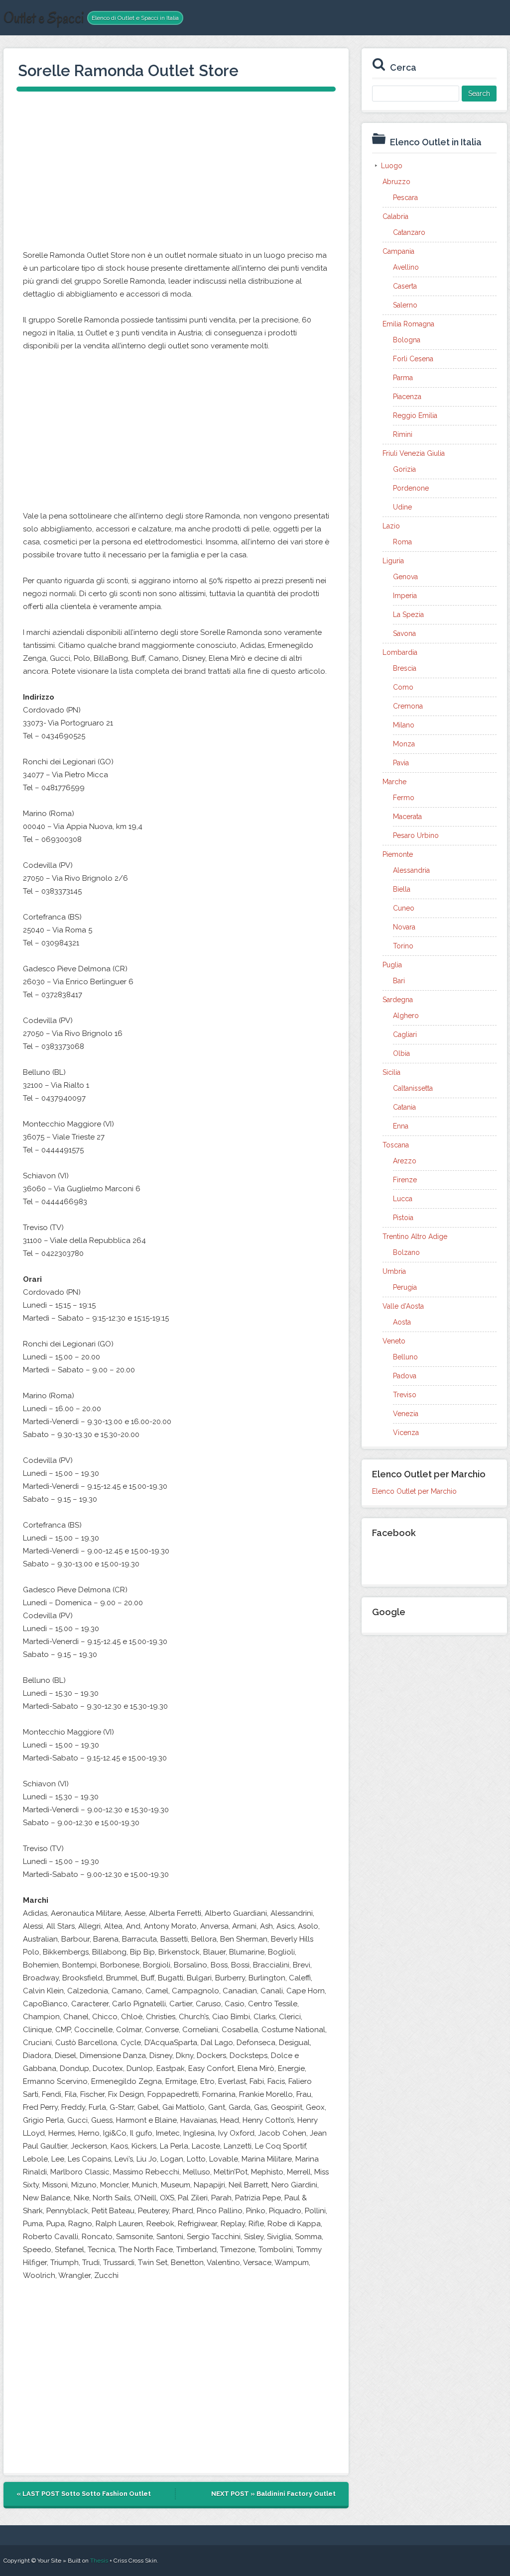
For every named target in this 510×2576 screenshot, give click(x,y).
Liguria (393, 561)
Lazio (391, 526)
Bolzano (406, 1252)
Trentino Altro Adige (415, 1236)
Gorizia (404, 469)
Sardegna (398, 1000)
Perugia (405, 1287)
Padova (405, 1376)
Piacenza (407, 397)
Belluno (405, 1357)
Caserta (405, 286)
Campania (398, 251)
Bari (399, 981)
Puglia (392, 965)
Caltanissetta (413, 1088)
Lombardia (400, 652)
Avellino (406, 267)
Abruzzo (396, 182)
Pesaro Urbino (416, 835)
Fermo (404, 798)
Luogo (392, 166)
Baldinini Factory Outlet (296, 2494)
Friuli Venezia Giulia (414, 453)
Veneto (394, 1341)
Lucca (403, 1199)
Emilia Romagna (408, 324)
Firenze (405, 1180)
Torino (403, 946)
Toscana (396, 1145)
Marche (394, 782)
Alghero (406, 1016)
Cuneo (404, 908)
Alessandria (411, 870)
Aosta (402, 1322)
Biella (402, 889)
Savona (404, 633)
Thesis (99, 2561)
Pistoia (403, 1218)
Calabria (395, 216)
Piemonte (398, 854)
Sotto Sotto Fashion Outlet (106, 2494)
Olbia (401, 1053)
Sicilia (391, 1072)
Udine (402, 507)
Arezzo (405, 1161)
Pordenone (411, 488)
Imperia (405, 596)
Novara (404, 927)
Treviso (405, 1395)
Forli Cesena (413, 359)
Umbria (394, 1271)
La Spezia (408, 615)
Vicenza (406, 1433)
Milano (404, 725)
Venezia (406, 1414)
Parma (403, 378)
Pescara (405, 198)
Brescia (405, 668)
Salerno (405, 305)
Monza (404, 744)
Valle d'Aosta (403, 1306)
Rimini (403, 434)
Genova (405, 577)
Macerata (407, 817)
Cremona (408, 706)
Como (403, 687)
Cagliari (405, 1034)
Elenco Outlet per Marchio (414, 1491)
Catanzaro (409, 232)
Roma (402, 542)
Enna (401, 1126)
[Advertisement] (176, 174)
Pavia (401, 763)
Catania (404, 1107)
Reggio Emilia (415, 415)
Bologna (407, 340)
